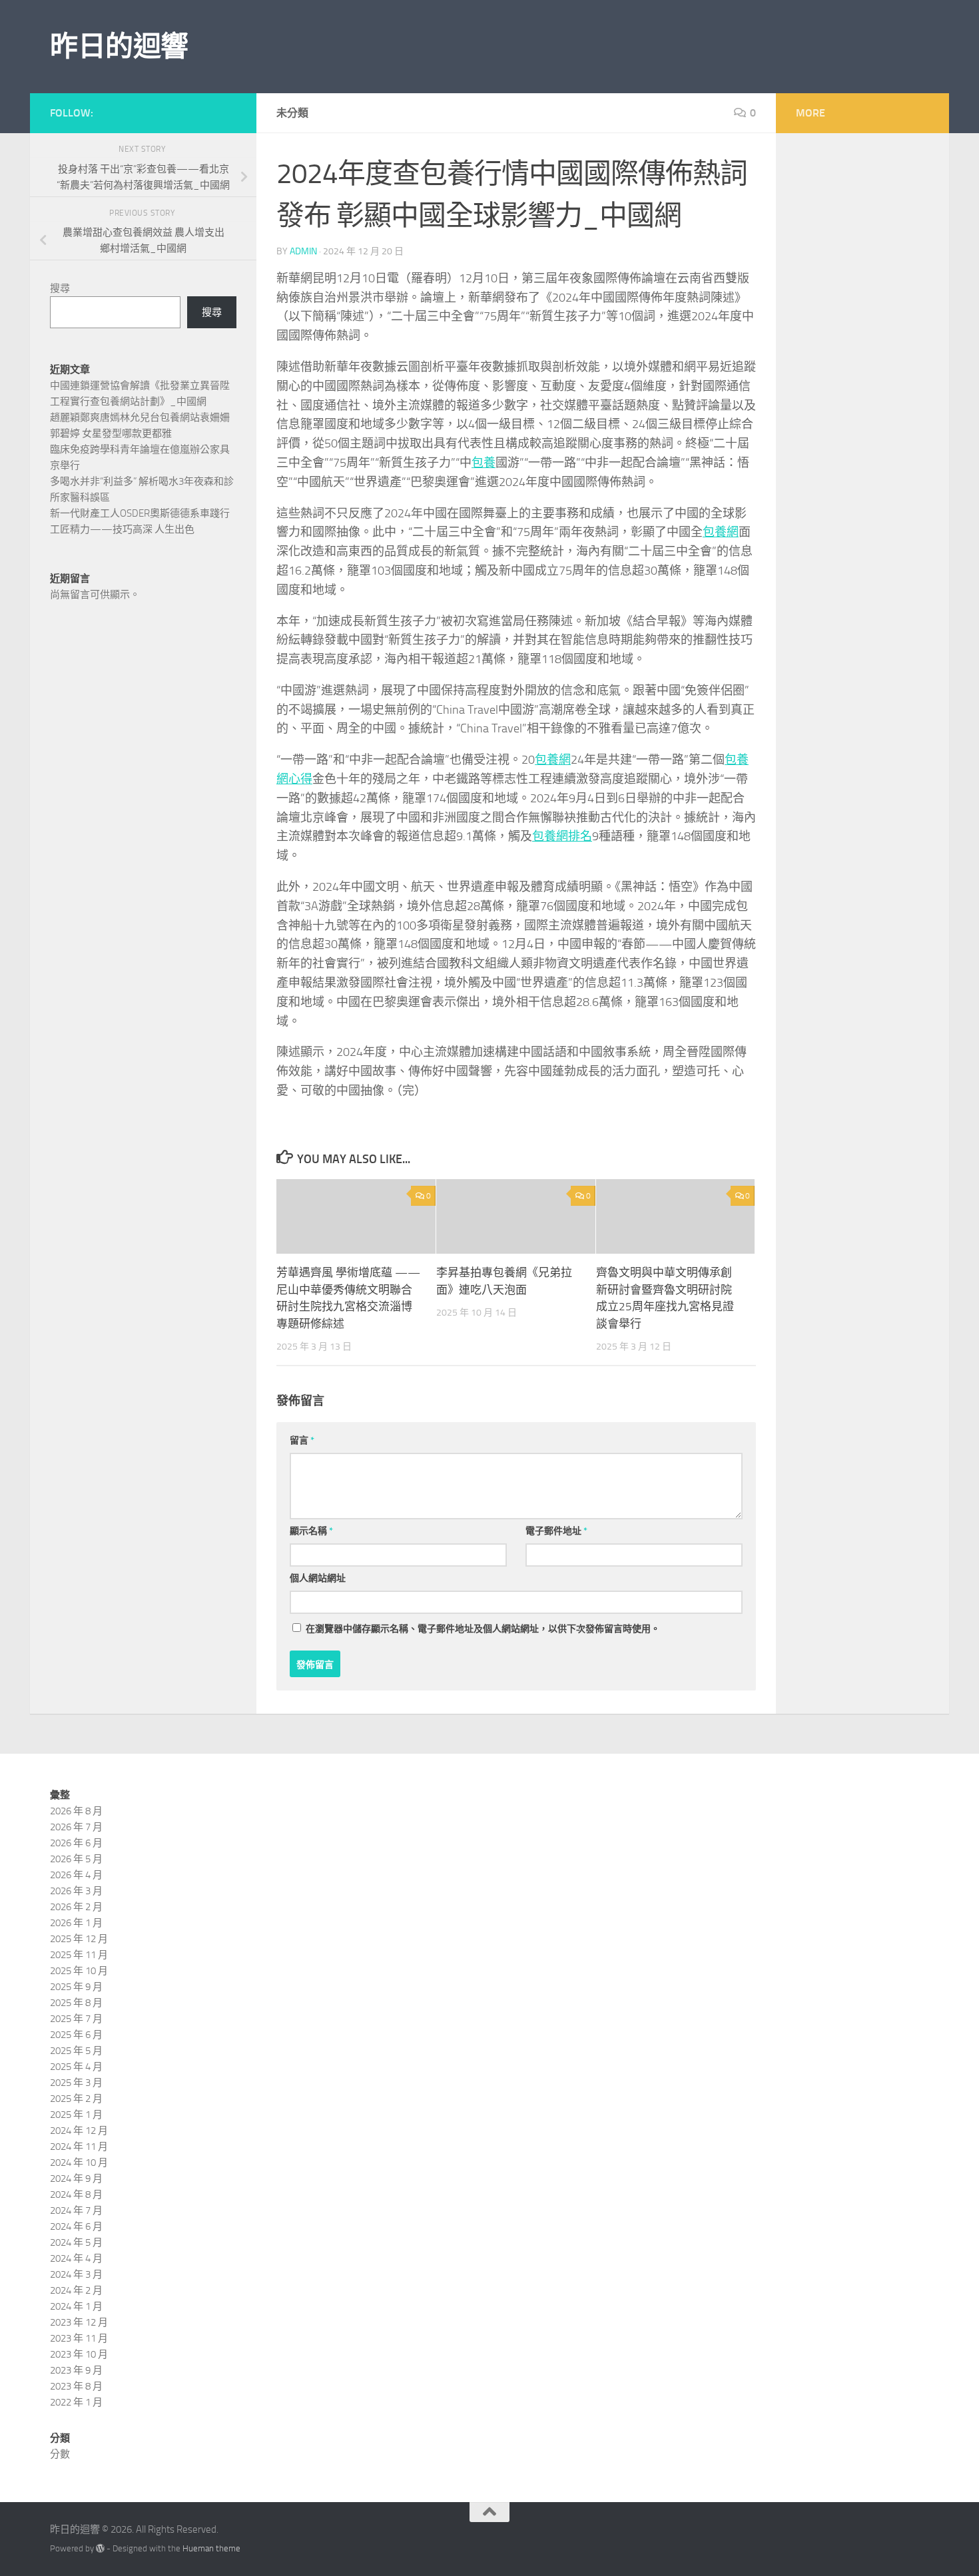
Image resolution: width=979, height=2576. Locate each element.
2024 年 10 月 (79, 2163)
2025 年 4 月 (76, 2067)
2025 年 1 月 (76, 2115)
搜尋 (60, 288)
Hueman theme (211, 2548)
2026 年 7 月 (76, 1827)
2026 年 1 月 (76, 1923)
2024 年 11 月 (79, 2147)
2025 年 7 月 (76, 2019)
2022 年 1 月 (76, 2402)
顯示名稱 (311, 1531)
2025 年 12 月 (79, 1939)
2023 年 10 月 (79, 2354)
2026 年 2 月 (76, 1907)
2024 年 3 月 (76, 2274)
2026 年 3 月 (76, 1891)
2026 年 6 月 (76, 1843)
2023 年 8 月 (76, 2386)
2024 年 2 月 (76, 2290)
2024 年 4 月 (76, 2258)
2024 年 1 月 (76, 2306)
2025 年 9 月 (76, 1987)
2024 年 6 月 (76, 2226)
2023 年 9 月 (76, 2370)
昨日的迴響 (119, 47)
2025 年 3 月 (76, 2083)
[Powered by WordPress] (100, 2548)
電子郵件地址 (556, 1531)
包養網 (721, 532)
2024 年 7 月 (76, 2210)
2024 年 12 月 (79, 2131)
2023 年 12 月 (79, 2322)
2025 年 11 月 (79, 1955)
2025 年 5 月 (76, 2051)
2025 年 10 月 (79, 1971)
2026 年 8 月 (76, 1811)
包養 (484, 463)
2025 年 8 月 (76, 2003)
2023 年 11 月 (79, 2338)
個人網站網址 (318, 1578)
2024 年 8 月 (76, 2194)
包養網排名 (562, 836)
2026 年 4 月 (76, 1875)
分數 (60, 2454)
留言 (302, 1440)
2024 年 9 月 (76, 2179)
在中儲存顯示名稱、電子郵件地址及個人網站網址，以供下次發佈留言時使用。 (483, 1629)
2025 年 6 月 (76, 2035)
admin (303, 251)
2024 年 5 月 (76, 2242)
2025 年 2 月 (76, 2099)
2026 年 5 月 (76, 1859)
